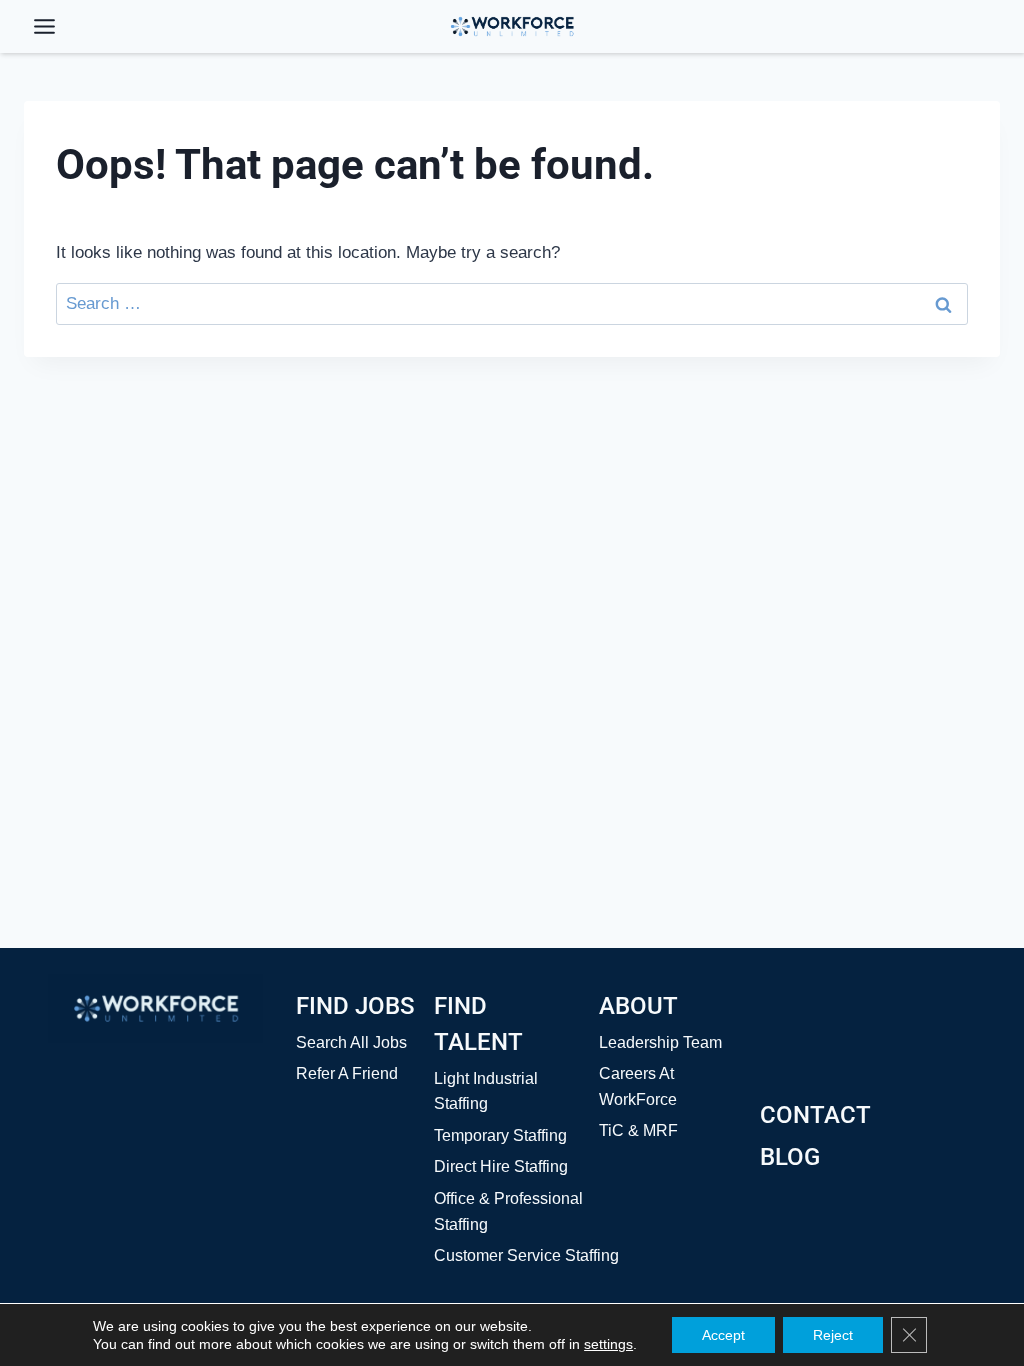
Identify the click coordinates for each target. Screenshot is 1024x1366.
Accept (723, 1335)
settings (608, 1344)
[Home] (156, 1008)
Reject (833, 1335)
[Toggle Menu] (44, 26)
